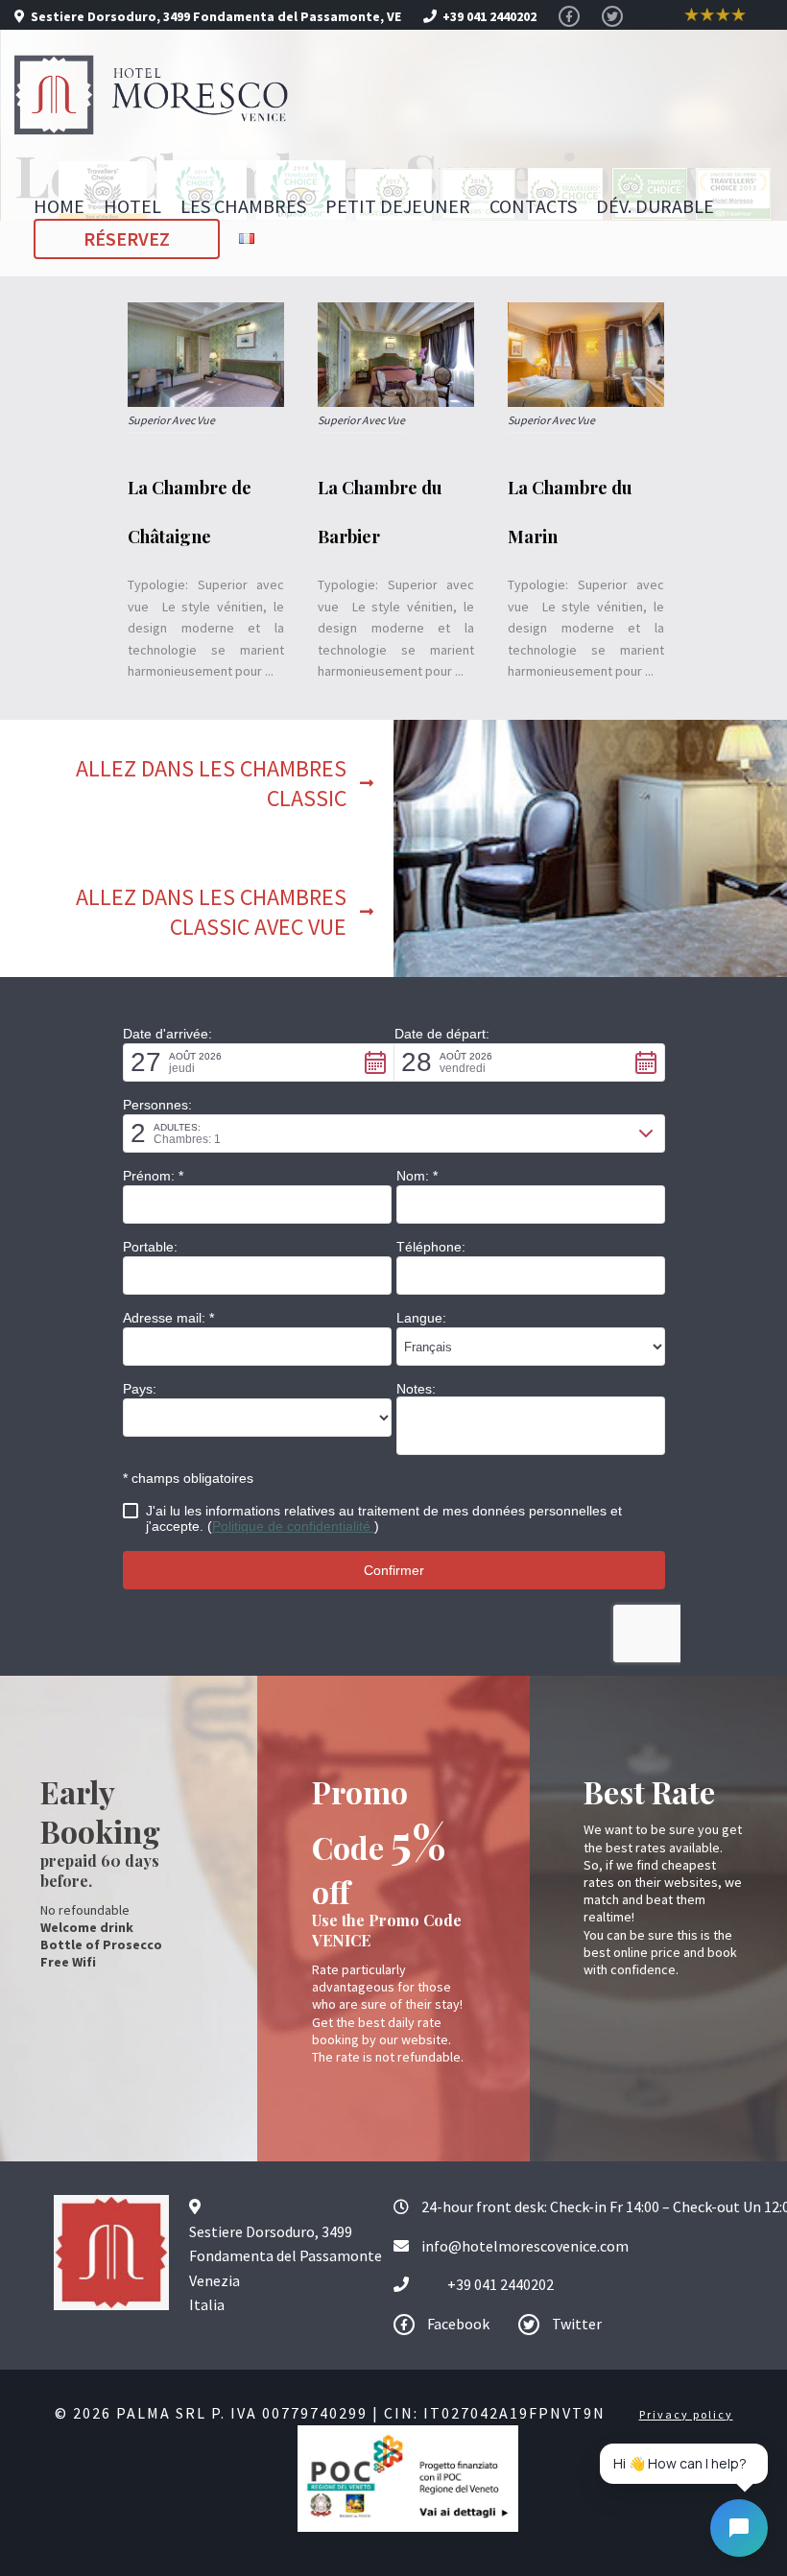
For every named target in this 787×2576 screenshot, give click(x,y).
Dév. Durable (655, 206)
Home (59, 206)
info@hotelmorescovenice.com (525, 2246)
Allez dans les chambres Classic (211, 783)
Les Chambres (243, 206)
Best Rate (649, 1791)
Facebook (457, 2324)
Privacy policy (686, 2414)
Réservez (127, 239)
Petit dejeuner (398, 206)
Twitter (575, 2324)
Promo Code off (379, 1841)
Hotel (132, 206)
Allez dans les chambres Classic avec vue (211, 912)
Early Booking (100, 1812)
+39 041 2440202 (501, 2284)
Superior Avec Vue (171, 420)
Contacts (533, 206)
